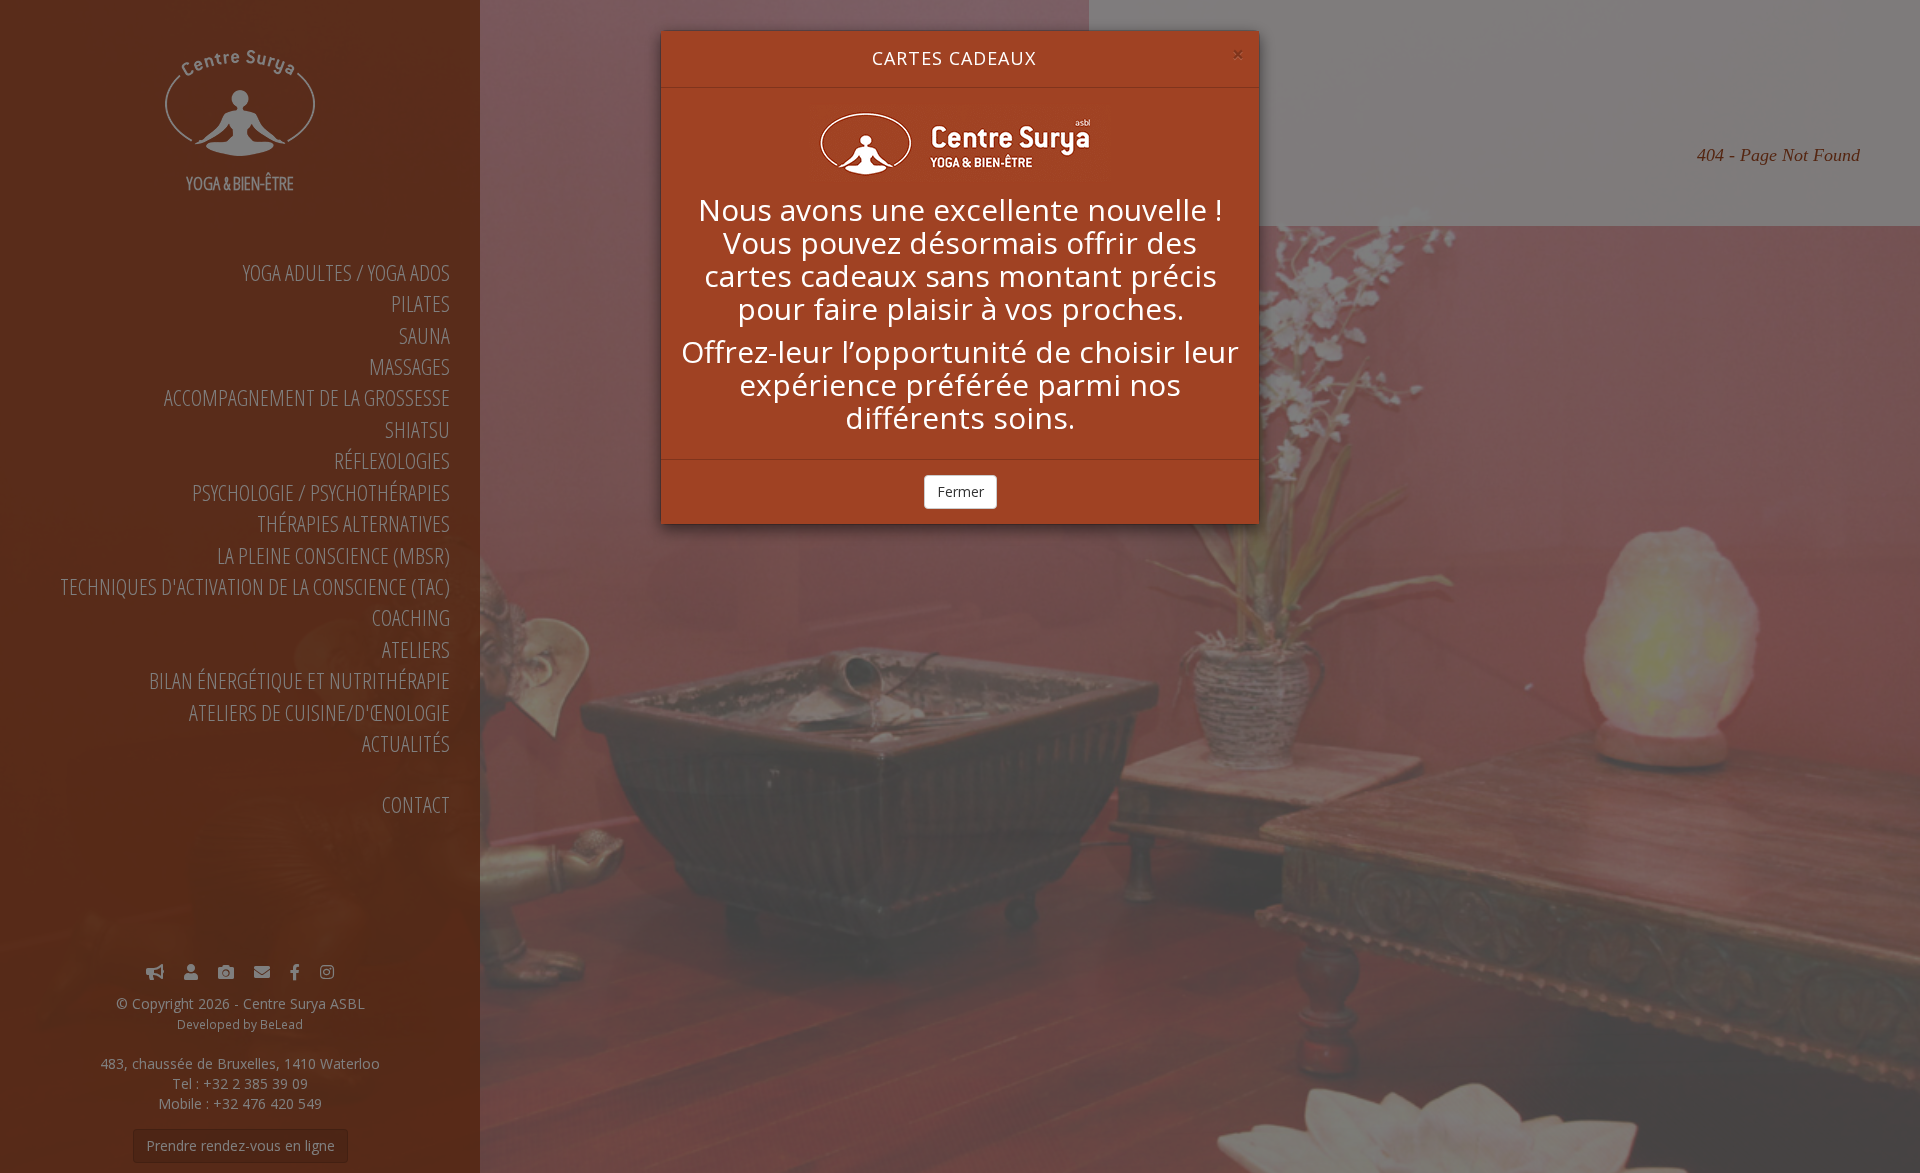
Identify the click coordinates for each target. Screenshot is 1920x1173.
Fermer (960, 491)
